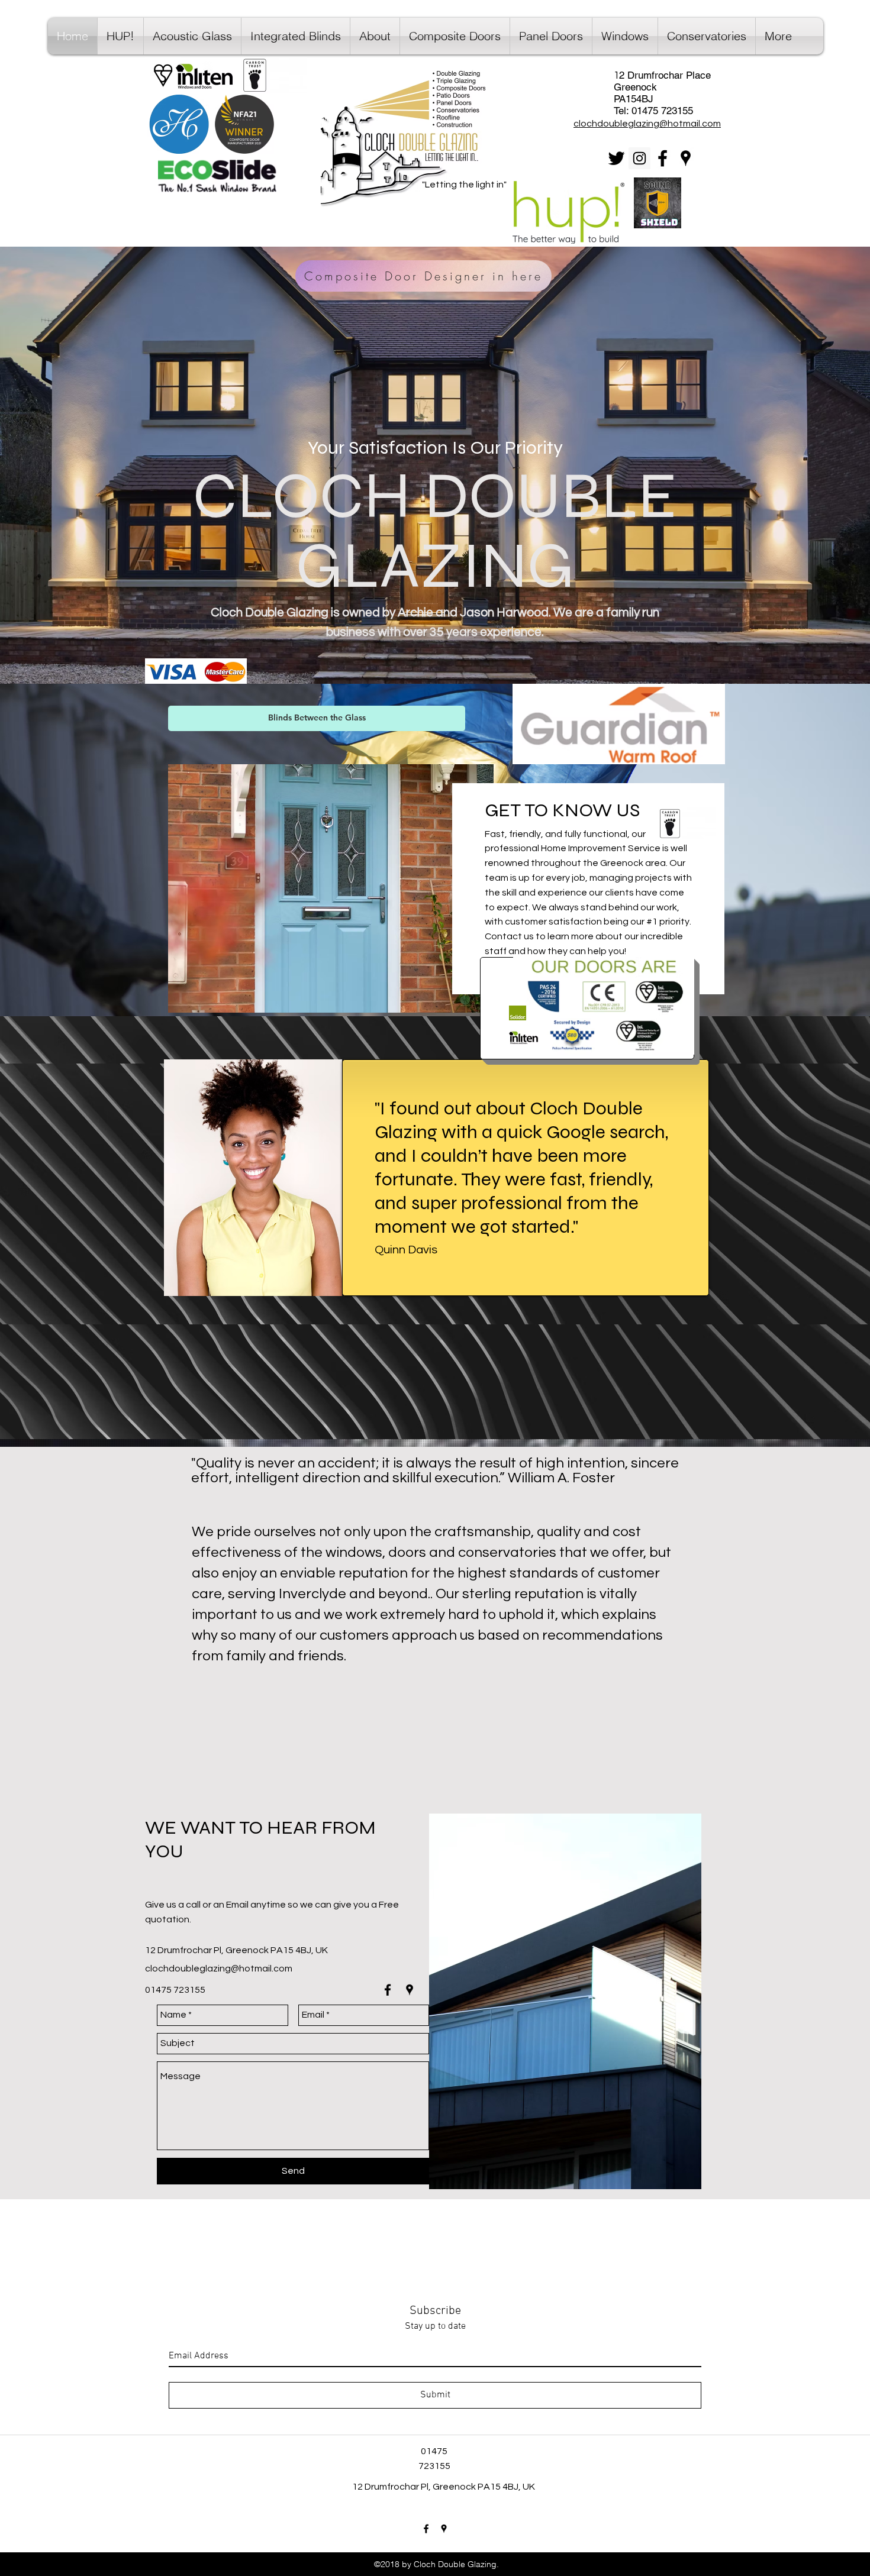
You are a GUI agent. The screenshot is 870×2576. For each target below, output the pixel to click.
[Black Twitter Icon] (616, 158)
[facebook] (663, 158)
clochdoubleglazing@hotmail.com (219, 1969)
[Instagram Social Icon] (639, 158)
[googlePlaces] (686, 158)
